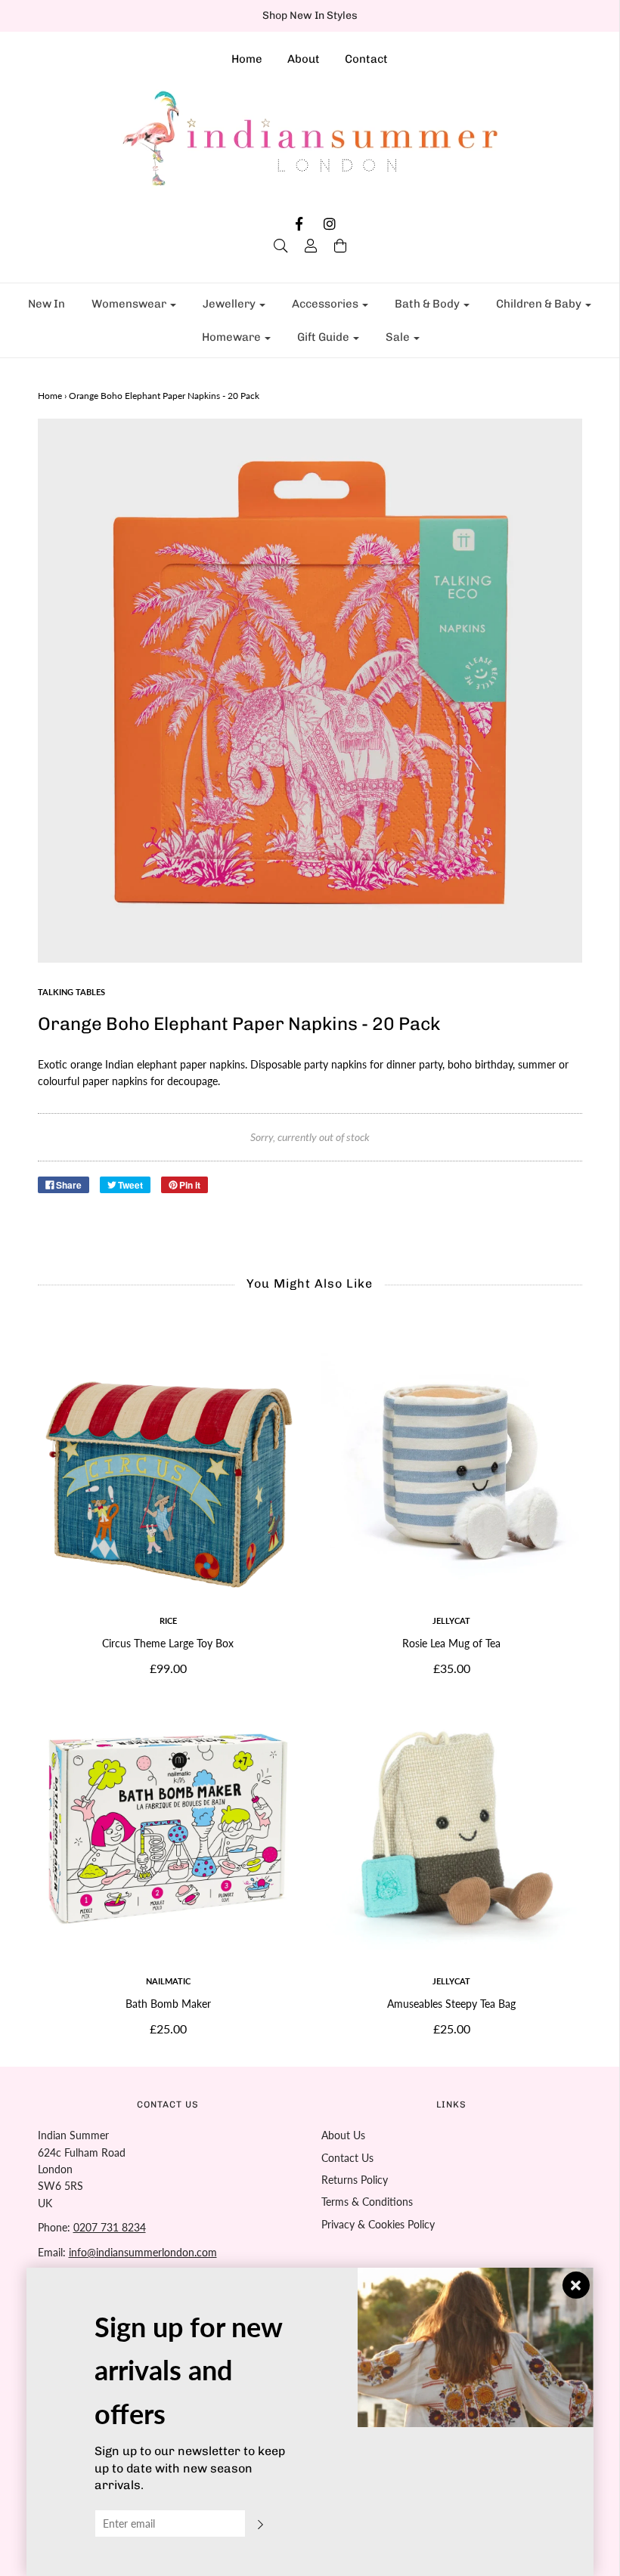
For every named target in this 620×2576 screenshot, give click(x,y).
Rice (168, 1620)
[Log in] (311, 246)
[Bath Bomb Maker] (168, 1829)
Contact (366, 59)
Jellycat (451, 1620)
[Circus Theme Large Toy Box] (168, 1469)
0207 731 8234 (110, 2227)
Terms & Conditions (367, 2202)
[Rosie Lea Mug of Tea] (452, 1469)
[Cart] (340, 246)
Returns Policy (355, 2180)
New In (46, 304)
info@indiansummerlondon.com (143, 2252)
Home (247, 59)
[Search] (281, 246)
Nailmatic (168, 1981)
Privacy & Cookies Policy (378, 2224)
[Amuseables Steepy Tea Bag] (452, 1829)
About (304, 59)
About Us (343, 2135)
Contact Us (347, 2158)
